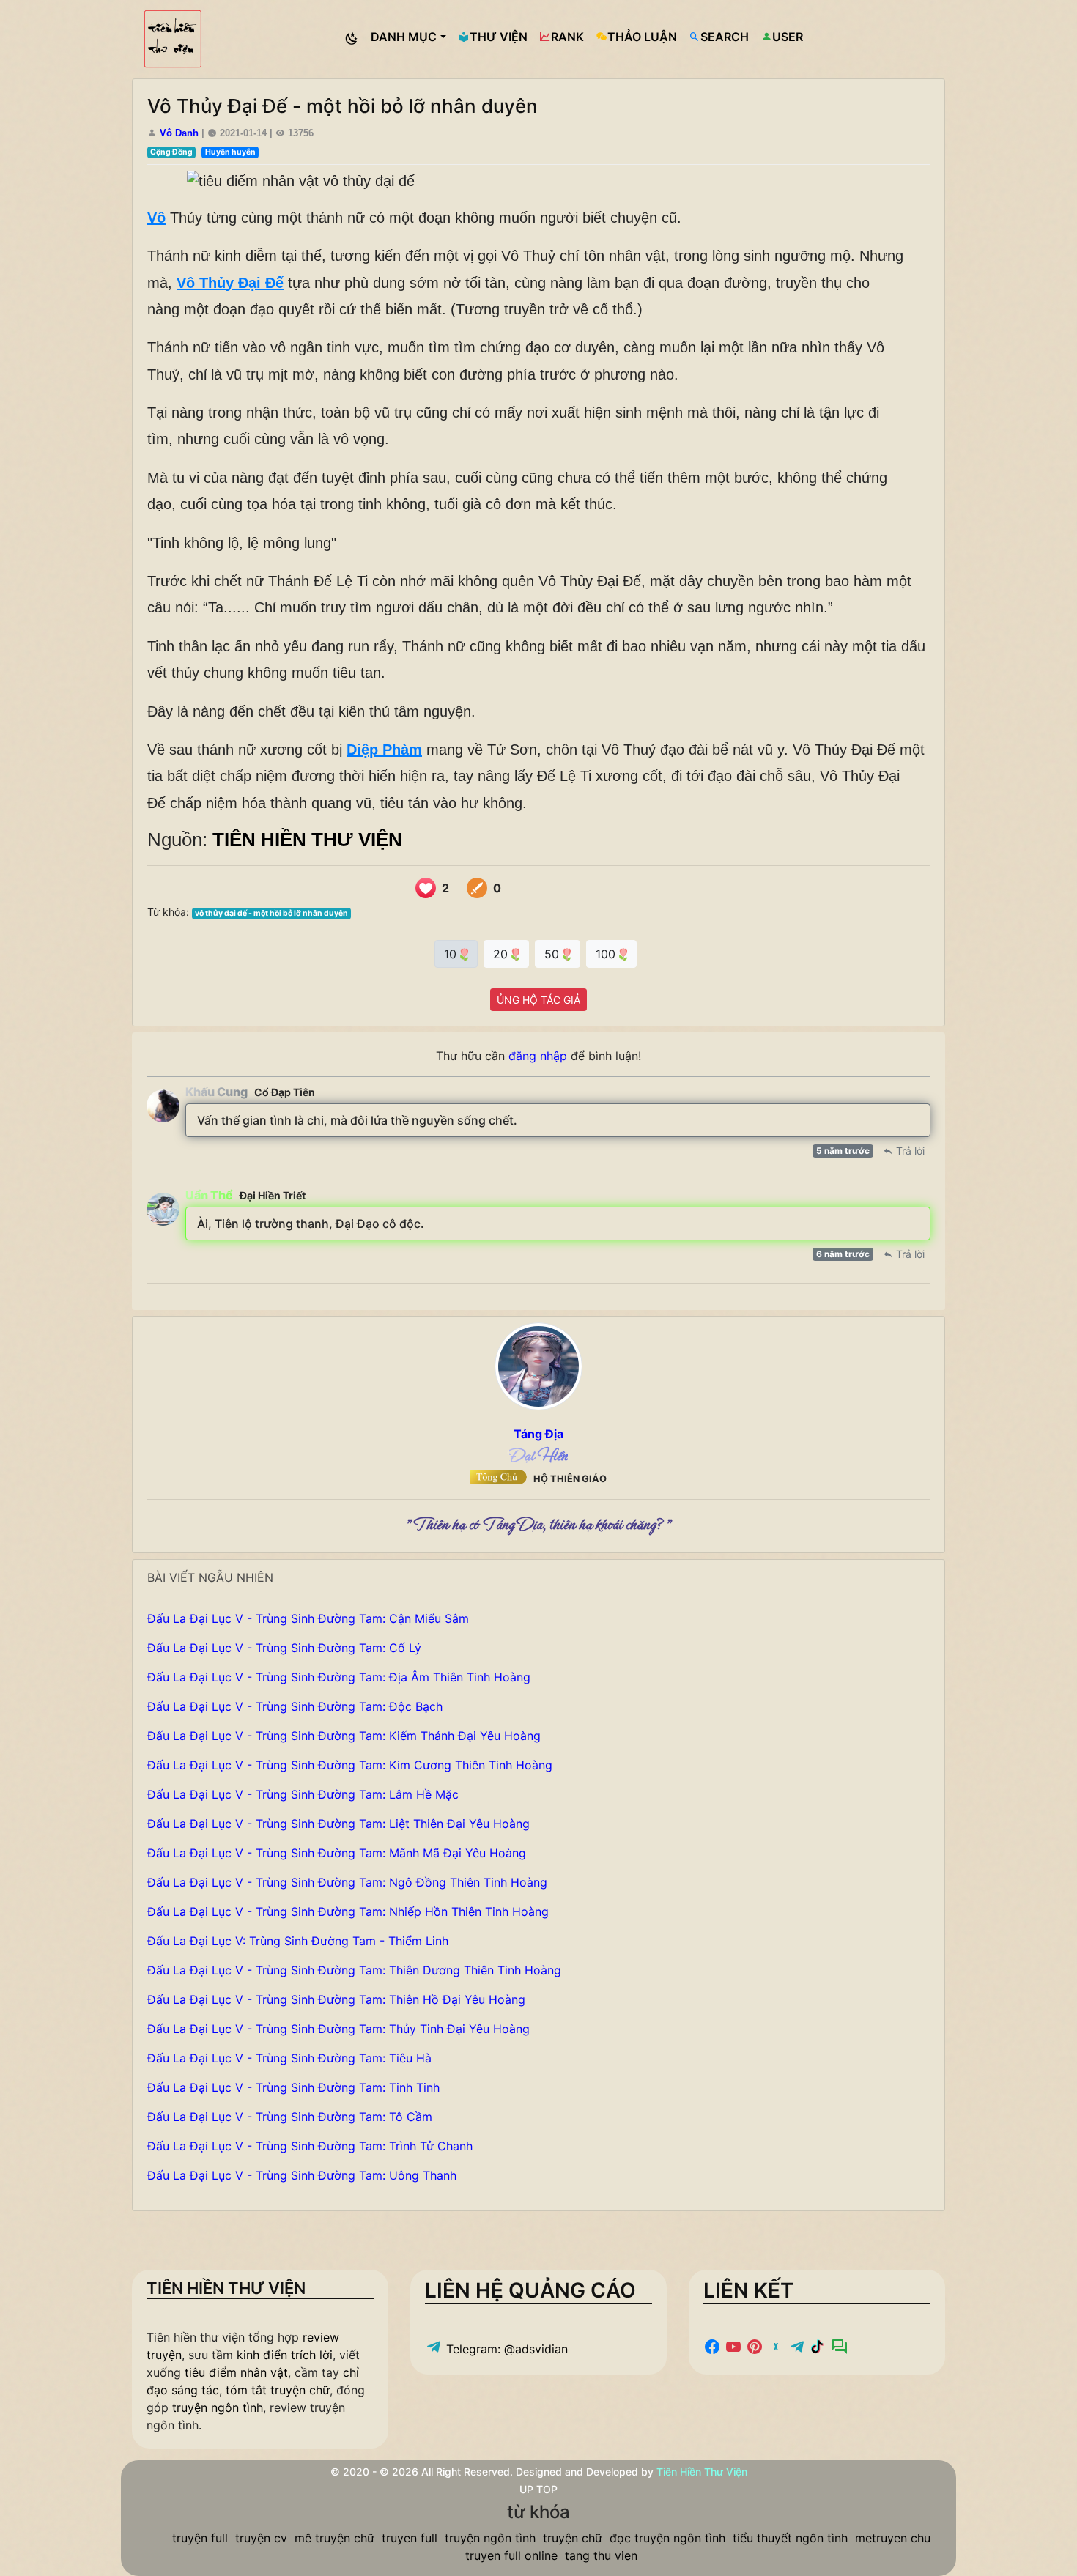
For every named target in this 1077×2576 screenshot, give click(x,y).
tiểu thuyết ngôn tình (790, 2538)
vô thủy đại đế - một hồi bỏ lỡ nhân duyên (271, 913)
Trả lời (909, 1151)
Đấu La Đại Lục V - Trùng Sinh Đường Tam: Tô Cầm (290, 2117)
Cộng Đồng (171, 152)
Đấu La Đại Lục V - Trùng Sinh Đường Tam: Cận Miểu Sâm (308, 1618)
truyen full (410, 2538)
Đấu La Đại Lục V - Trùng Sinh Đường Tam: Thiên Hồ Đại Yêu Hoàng (336, 1999)
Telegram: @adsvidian (505, 2349)
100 (607, 954)
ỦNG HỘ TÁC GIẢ (538, 1000)
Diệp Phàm (384, 750)
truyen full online (511, 2555)
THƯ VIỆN (499, 37)
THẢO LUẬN (642, 37)
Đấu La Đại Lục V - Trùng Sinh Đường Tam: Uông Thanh (302, 2175)
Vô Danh (179, 133)
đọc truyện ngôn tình (667, 2538)
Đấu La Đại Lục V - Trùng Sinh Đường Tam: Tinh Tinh (293, 2087)
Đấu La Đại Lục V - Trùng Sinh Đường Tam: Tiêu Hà (289, 2058)
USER (788, 37)
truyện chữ (573, 2538)
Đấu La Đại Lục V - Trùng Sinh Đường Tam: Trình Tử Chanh (310, 2146)
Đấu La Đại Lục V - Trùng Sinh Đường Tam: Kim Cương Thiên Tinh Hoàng (350, 1765)
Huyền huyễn (230, 152)
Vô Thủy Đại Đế (230, 283)
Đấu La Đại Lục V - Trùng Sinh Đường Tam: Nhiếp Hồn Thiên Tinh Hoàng (348, 1911)
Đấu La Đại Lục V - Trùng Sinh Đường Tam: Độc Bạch (295, 1706)
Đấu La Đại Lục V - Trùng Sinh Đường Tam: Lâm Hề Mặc (303, 1794)
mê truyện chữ (334, 2538)
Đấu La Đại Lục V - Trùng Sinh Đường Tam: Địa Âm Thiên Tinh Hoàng (339, 1677)
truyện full (200, 2538)
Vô (156, 218)
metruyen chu (893, 2538)
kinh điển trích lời (285, 2355)
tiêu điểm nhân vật (236, 2372)
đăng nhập (538, 1056)
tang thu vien (601, 2555)
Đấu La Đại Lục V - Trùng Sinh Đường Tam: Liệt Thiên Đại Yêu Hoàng (338, 1824)
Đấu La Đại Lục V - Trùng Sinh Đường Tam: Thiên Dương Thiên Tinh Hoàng (354, 1970)
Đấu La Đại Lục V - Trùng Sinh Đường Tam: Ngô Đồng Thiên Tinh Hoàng (347, 1882)
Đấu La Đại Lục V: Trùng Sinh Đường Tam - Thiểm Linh (298, 1941)
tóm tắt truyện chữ (278, 2390)
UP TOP (538, 2489)
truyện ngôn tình (218, 2407)
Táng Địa (538, 1434)
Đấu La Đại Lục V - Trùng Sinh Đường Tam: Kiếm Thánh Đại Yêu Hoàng (344, 1736)
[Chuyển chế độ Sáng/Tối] (352, 39)
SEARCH (725, 37)
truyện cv (261, 2538)
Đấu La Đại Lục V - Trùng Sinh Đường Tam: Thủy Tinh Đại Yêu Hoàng (338, 2029)
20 (502, 954)
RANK (567, 37)
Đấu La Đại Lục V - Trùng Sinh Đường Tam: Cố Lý (284, 1648)
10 (452, 954)
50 (554, 954)
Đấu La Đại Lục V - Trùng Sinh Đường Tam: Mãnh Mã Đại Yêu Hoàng (337, 1853)
